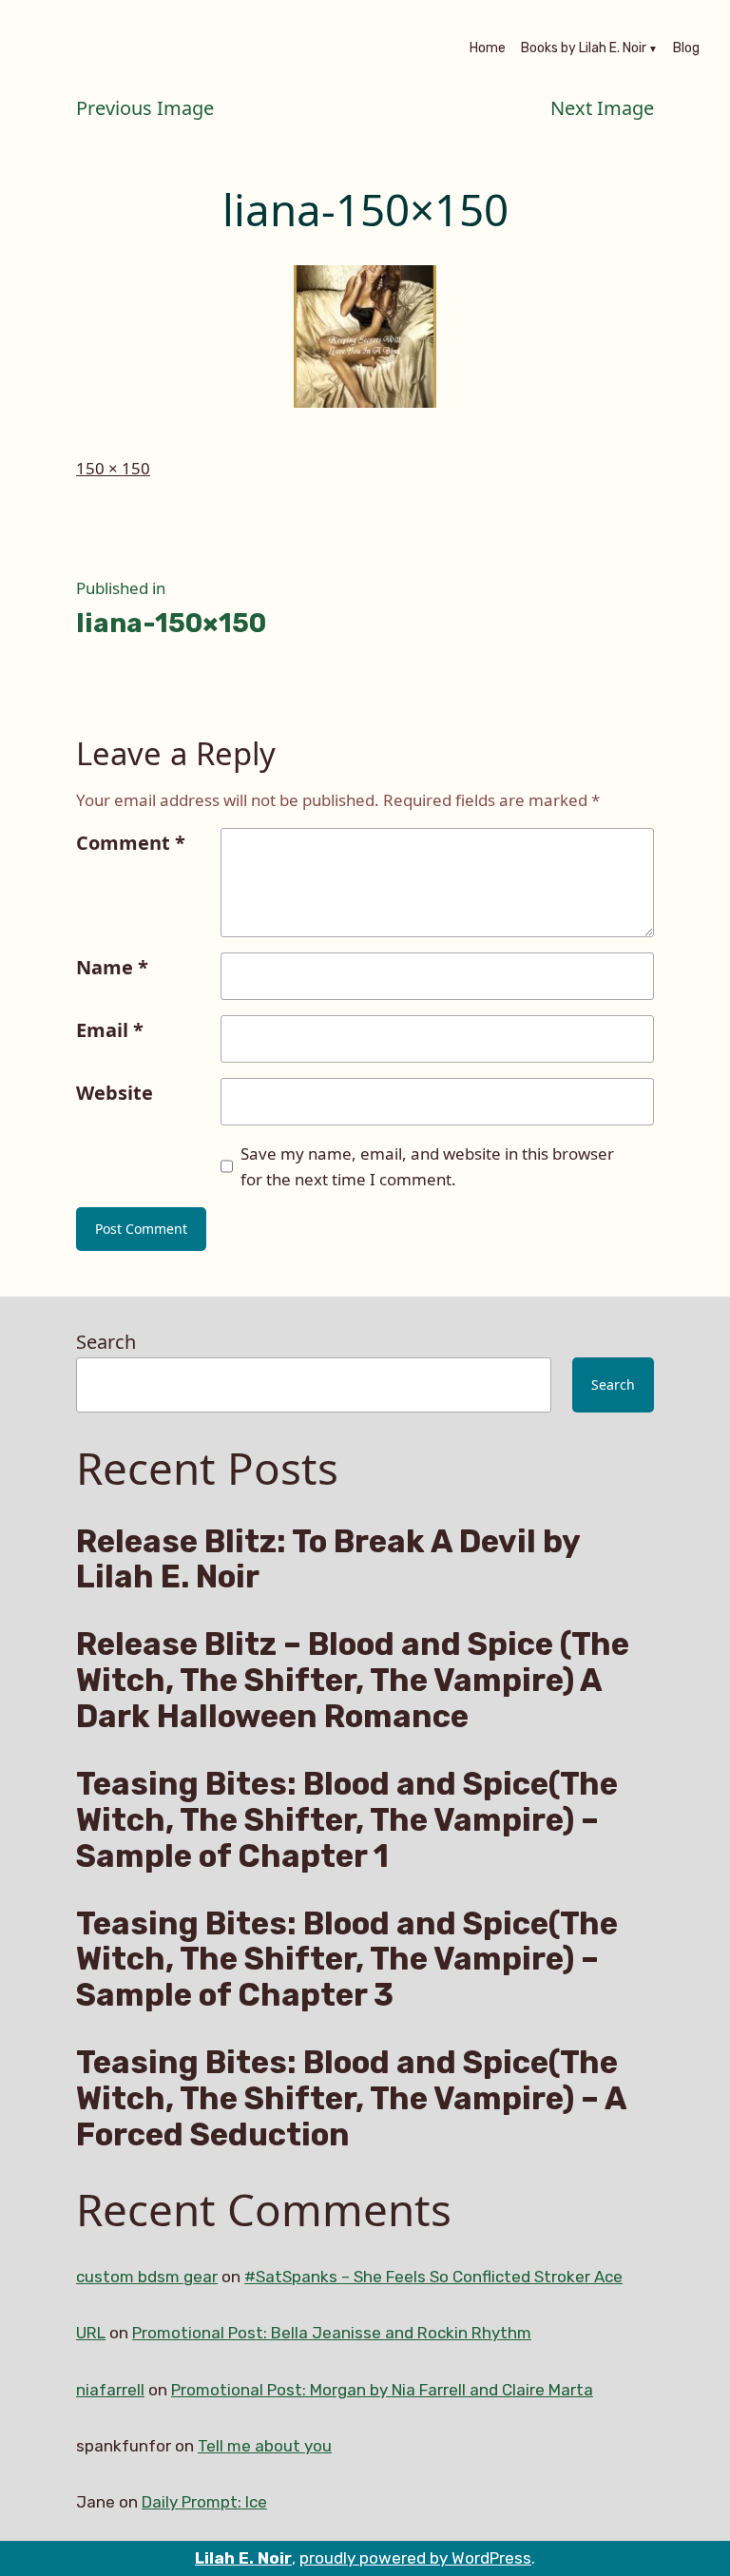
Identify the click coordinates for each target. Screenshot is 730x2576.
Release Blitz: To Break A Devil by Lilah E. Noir (328, 1560)
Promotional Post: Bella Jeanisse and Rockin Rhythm (332, 2333)
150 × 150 (113, 468)
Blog (686, 49)
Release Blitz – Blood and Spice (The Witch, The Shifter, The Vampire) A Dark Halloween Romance (353, 1680)
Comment (131, 843)
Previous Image (145, 108)
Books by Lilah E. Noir (584, 49)
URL (91, 2333)
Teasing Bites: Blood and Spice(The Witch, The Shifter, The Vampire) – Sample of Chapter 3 (347, 1960)
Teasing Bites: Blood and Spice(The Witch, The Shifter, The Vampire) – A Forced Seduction (351, 2098)
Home (488, 49)
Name (112, 967)
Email (110, 1030)
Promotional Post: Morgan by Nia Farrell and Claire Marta (382, 2390)
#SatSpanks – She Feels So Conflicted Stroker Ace (433, 2277)
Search (106, 1342)
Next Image (602, 108)
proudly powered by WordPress (415, 2558)
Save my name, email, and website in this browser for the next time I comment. (427, 1166)
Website (115, 1093)
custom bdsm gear (147, 2277)
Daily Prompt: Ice (204, 2502)
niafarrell (110, 2390)
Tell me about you (265, 2446)
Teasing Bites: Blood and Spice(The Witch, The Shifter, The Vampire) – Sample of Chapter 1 (347, 1820)
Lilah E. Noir (243, 2558)
